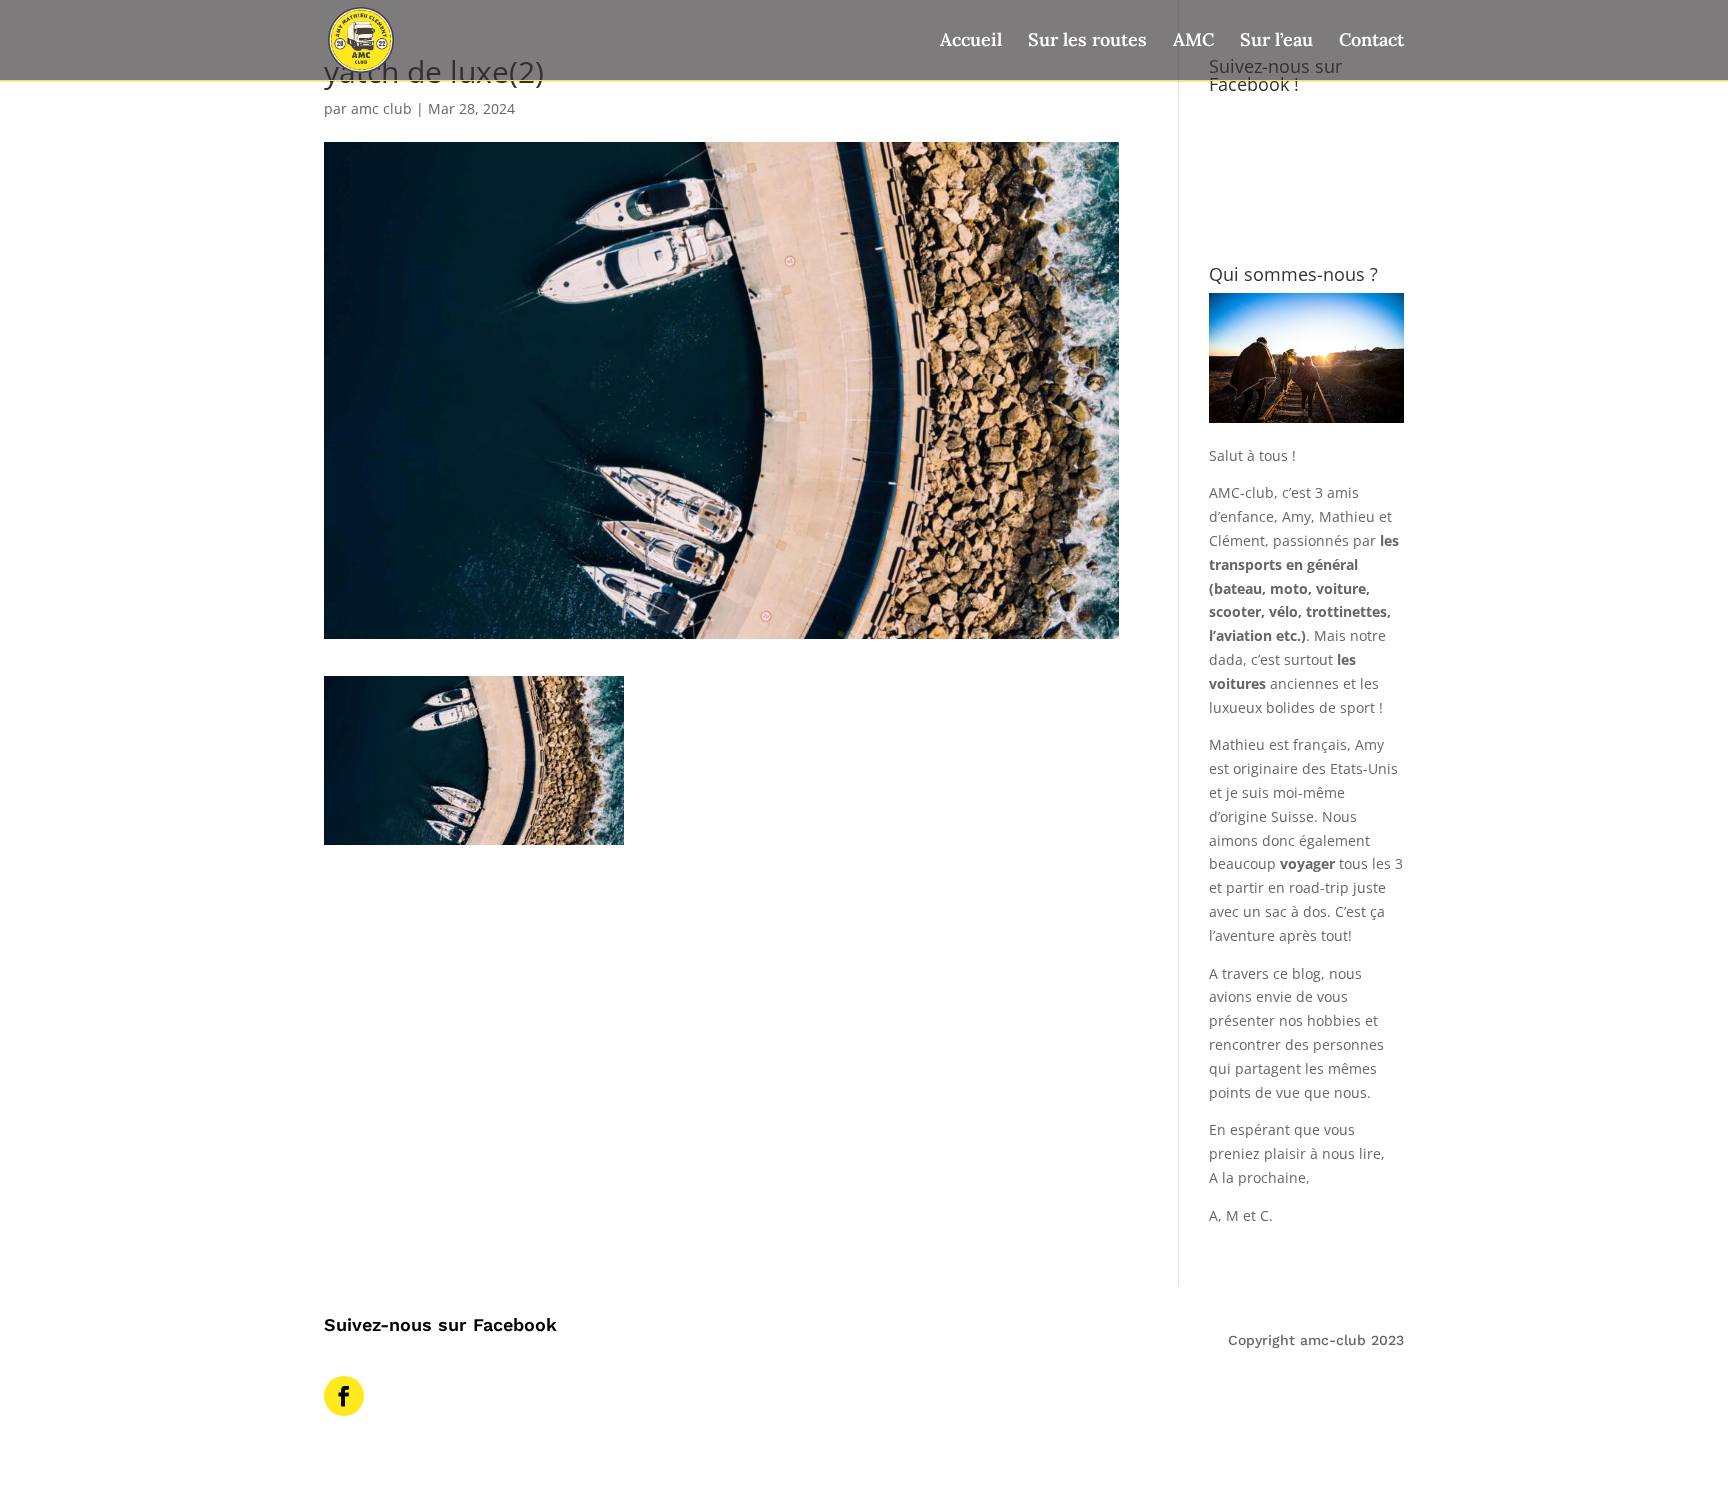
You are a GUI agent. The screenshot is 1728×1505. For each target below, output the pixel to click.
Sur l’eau (1276, 42)
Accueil (971, 42)
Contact (1371, 42)
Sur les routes (1087, 42)
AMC (1193, 42)
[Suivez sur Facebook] (344, 1396)
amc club (381, 108)
